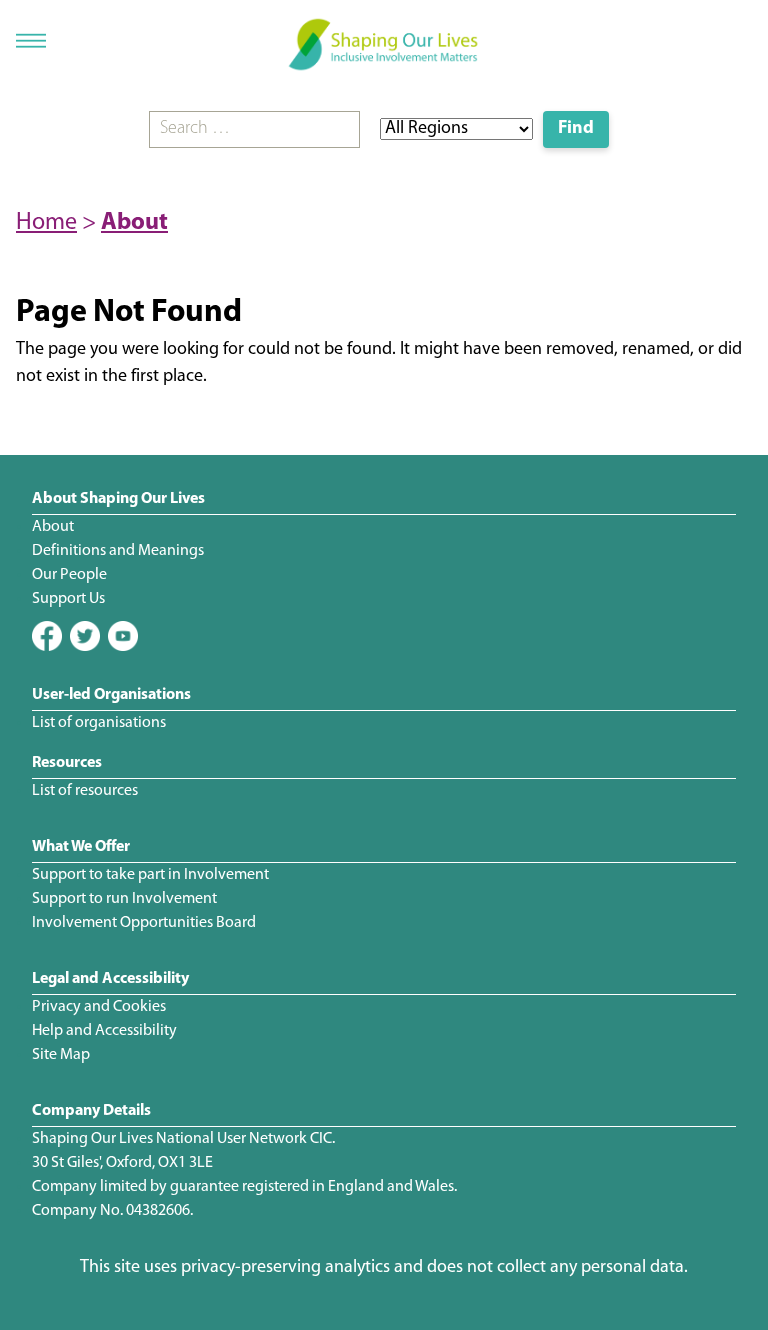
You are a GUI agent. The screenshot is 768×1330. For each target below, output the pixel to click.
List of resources (85, 791)
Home (46, 223)
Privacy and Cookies (99, 1007)
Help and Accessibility (104, 1031)
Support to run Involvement (124, 899)
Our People (69, 575)
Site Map (61, 1055)
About (134, 223)
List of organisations (99, 723)
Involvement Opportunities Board (144, 923)
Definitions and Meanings (118, 551)
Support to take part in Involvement (150, 875)
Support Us (68, 599)
